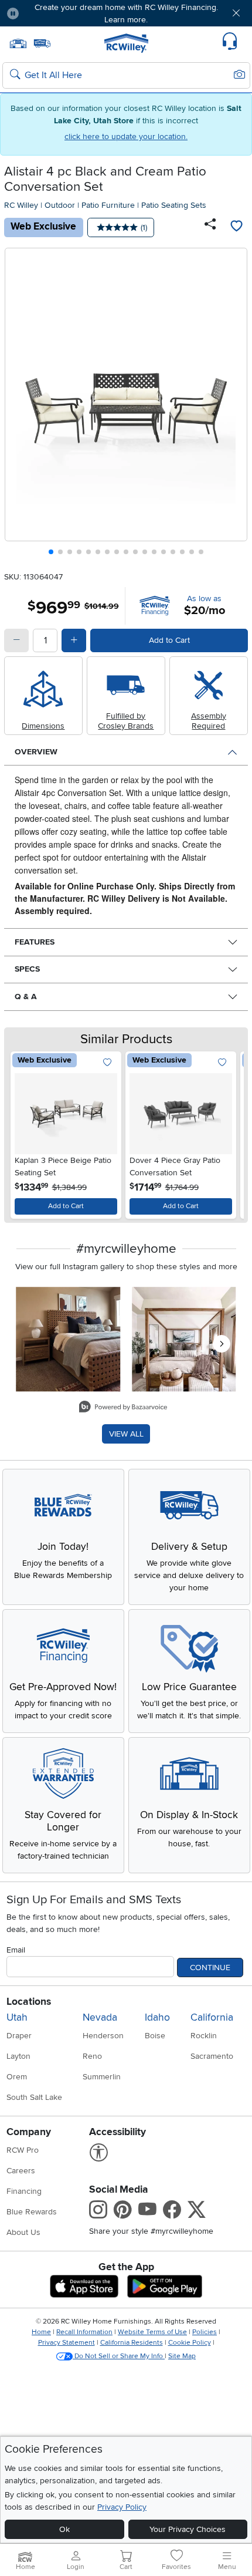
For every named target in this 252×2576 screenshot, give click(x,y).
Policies (205, 2332)
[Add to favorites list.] (108, 1063)
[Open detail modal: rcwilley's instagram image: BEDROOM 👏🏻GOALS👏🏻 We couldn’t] (184, 1339)
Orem (17, 2077)
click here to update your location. (126, 136)
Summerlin (102, 2077)
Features (35, 942)
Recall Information (84, 2332)
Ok (64, 2529)
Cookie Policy (190, 2343)
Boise (155, 2036)
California (212, 2017)
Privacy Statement (67, 2343)
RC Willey (21, 205)
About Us (23, 2232)
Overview (36, 752)
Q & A (26, 997)
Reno (92, 2056)
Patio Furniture (108, 205)
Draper (19, 2036)
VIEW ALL (126, 1434)
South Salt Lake (34, 2097)
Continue (210, 1968)
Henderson (103, 2036)
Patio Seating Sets (174, 205)
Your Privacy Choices (188, 2529)
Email (16, 1950)
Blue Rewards (32, 2212)
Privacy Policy (122, 2507)
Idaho (157, 2017)
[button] (48, 13)
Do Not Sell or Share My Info (119, 2356)
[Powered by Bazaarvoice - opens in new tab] (123, 1408)
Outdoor (60, 205)
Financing (24, 2191)
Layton (18, 2056)
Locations (29, 2002)
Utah (17, 2017)
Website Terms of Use (152, 2332)
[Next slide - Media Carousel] (222, 1344)
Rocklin (204, 2036)
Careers (21, 2171)
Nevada (100, 2017)
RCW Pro (23, 2150)
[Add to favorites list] (236, 227)
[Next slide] (234, 404)
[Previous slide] (18, 404)
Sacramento (212, 2056)
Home (41, 2332)
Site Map (182, 2356)
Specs (27, 969)
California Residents (132, 2343)
